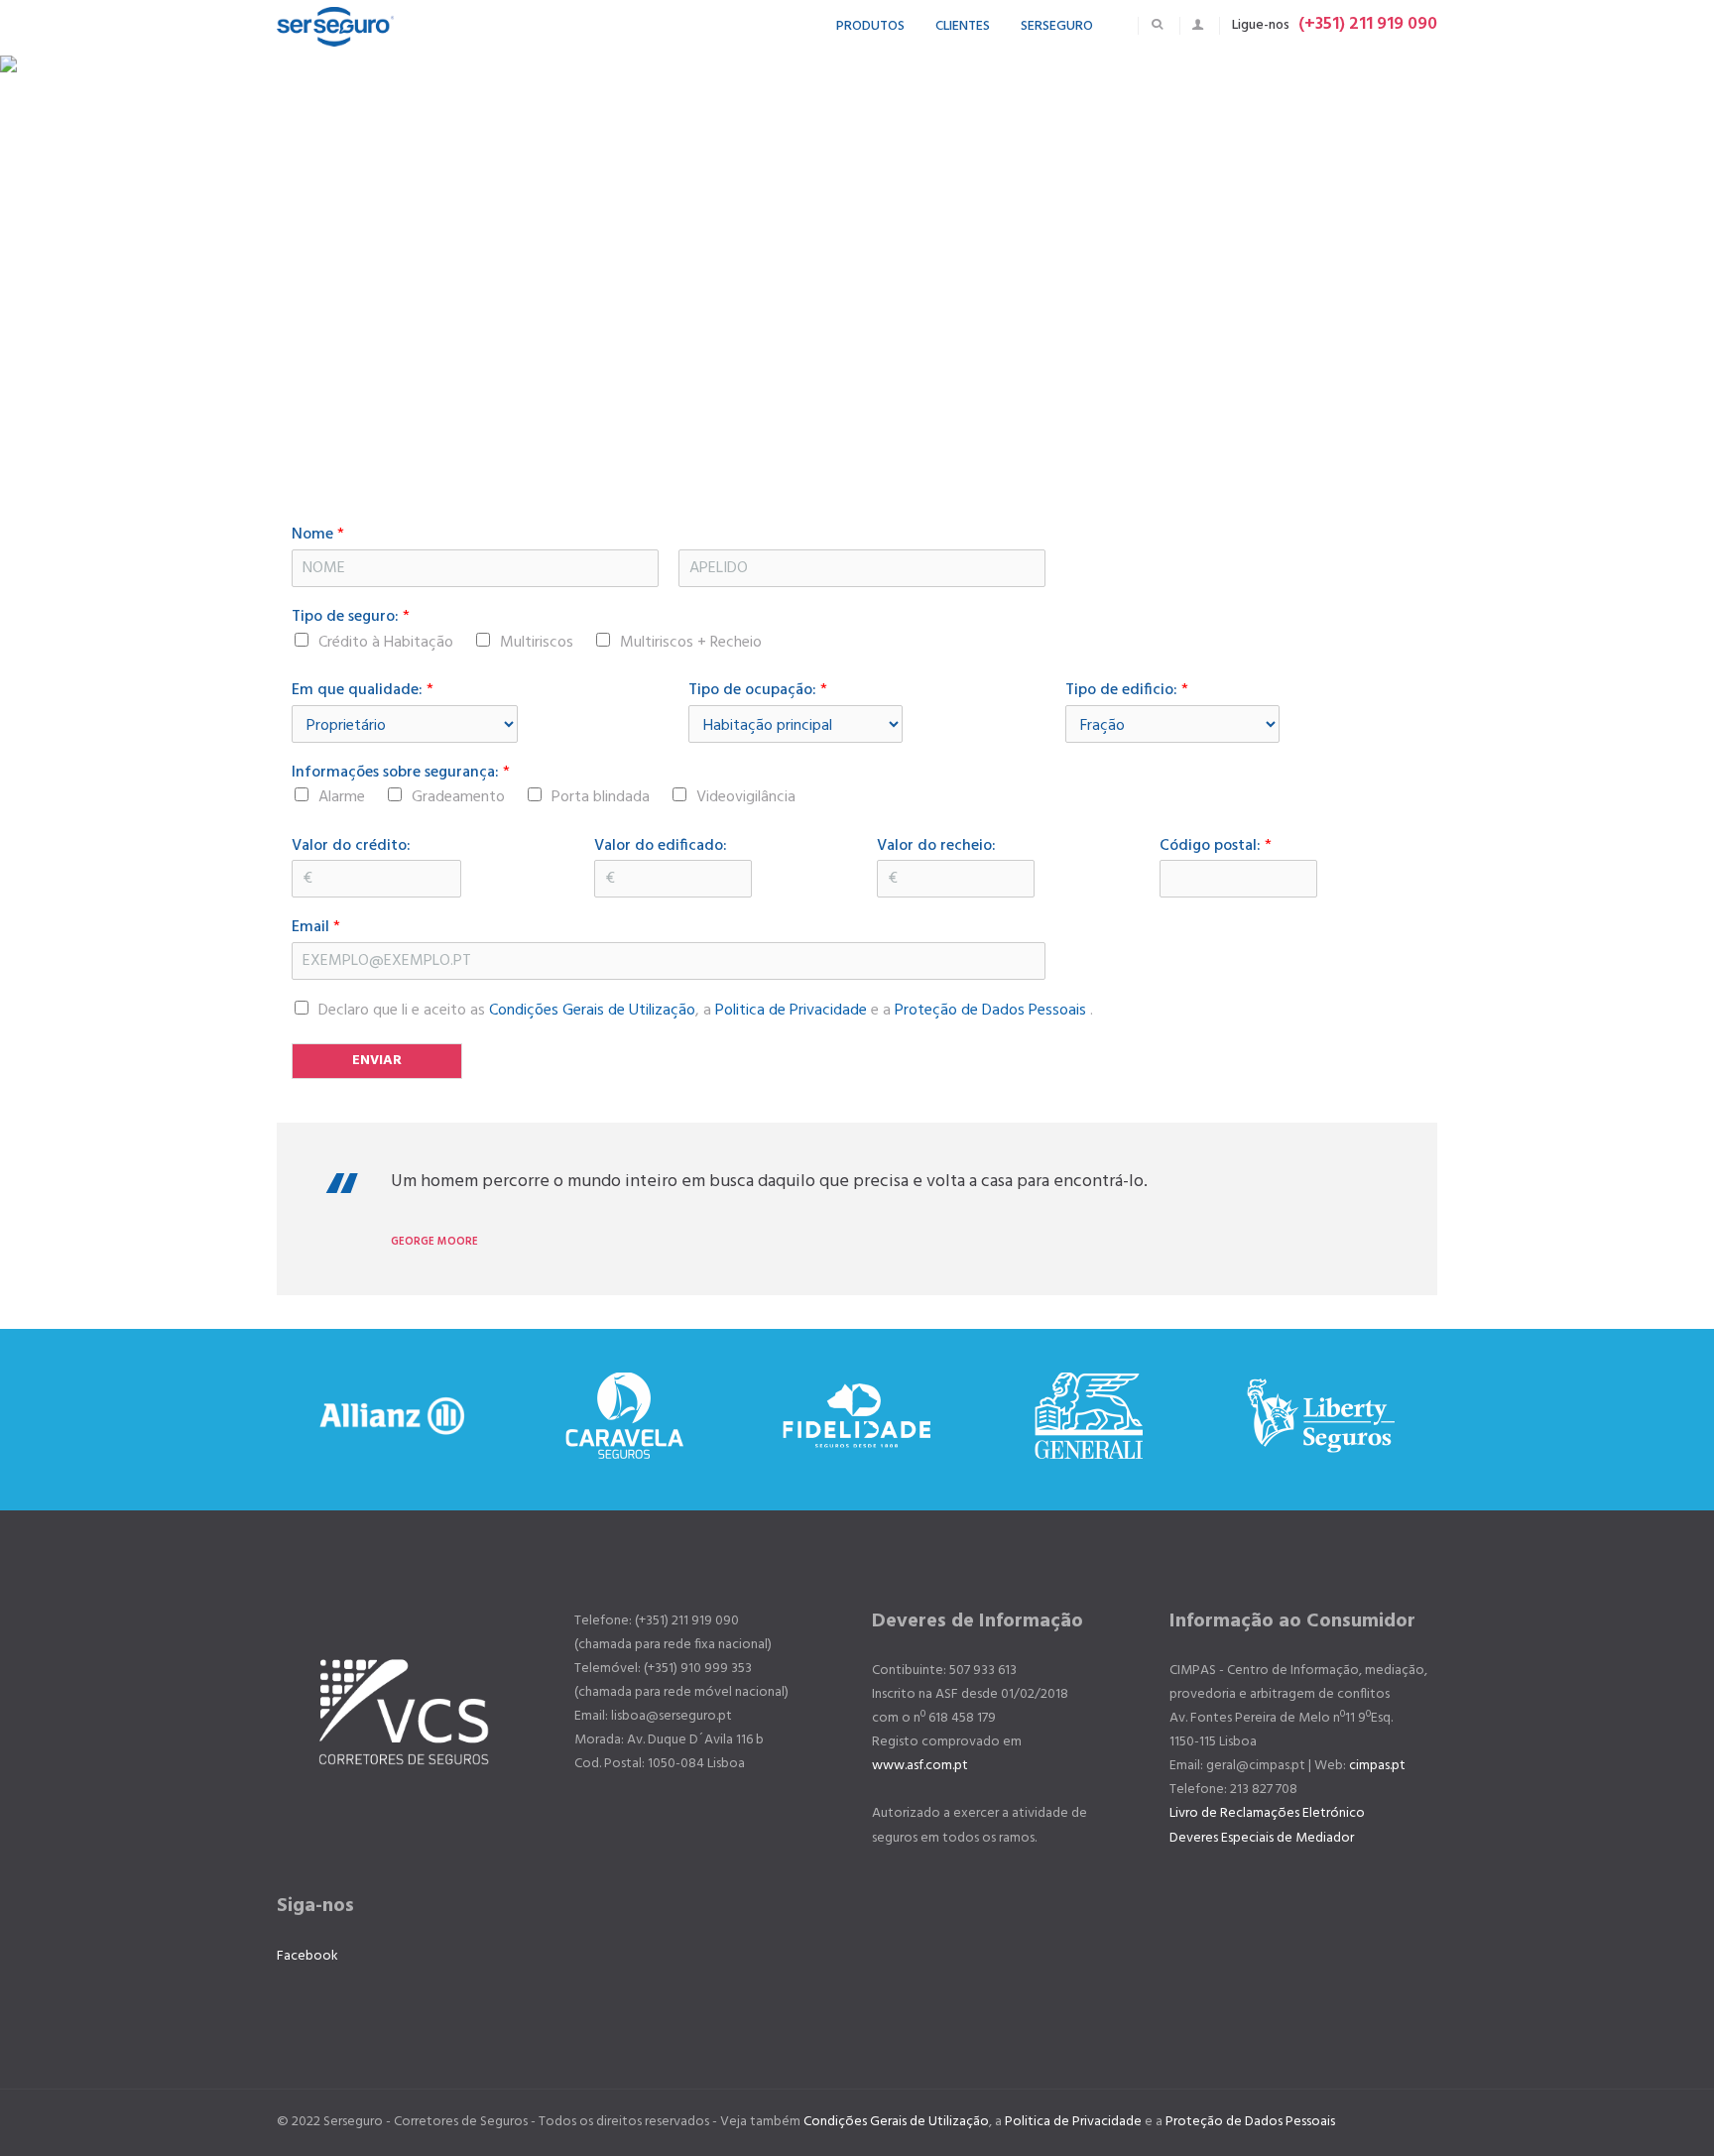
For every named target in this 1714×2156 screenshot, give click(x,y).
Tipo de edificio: (1127, 691)
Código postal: (1216, 846)
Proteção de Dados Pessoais (992, 1011)
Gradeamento (458, 797)
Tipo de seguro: (351, 617)
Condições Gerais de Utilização (592, 1011)
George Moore (434, 1242)
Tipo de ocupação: (758, 691)
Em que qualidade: (363, 691)
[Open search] (1157, 24)
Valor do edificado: (661, 846)
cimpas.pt (1377, 1766)
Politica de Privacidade (791, 1011)
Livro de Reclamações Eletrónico (1267, 1813)
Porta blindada (601, 797)
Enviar (377, 1061)
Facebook (307, 1956)
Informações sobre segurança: (401, 773)
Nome (318, 535)
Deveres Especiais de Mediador (1262, 1838)
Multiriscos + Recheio (691, 643)
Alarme (342, 797)
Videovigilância (746, 797)
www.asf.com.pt (920, 1766)
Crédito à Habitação (386, 643)
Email (316, 928)
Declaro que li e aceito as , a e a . (706, 1011)
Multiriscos (537, 643)
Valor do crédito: (351, 846)
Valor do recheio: (936, 846)
